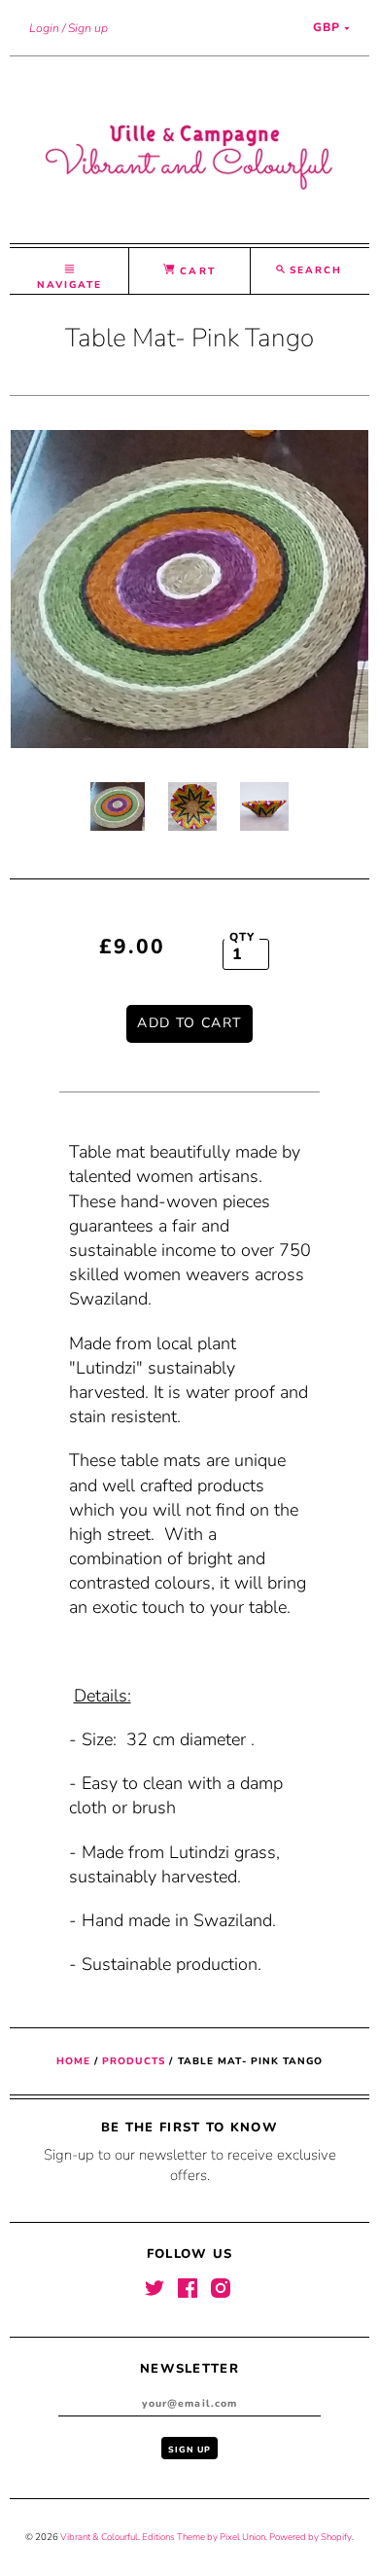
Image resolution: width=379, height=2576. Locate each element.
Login (44, 28)
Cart (195, 271)
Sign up (88, 28)
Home (73, 2061)
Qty (242, 937)
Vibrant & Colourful (99, 2537)
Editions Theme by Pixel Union (204, 2537)
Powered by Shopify (310, 2537)
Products (134, 2061)
